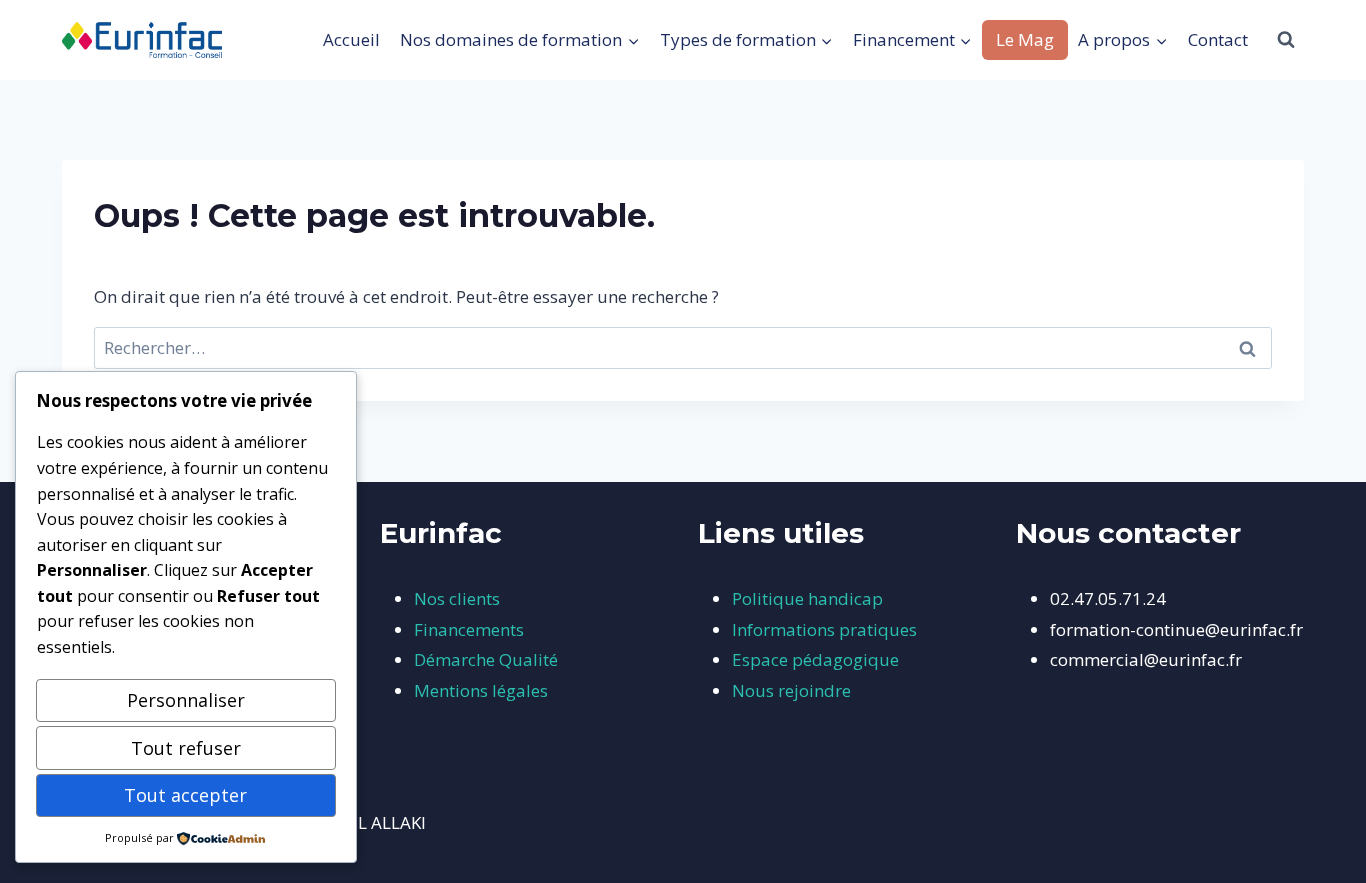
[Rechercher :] (683, 347)
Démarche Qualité (486, 659)
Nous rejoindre (791, 690)
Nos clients (457, 598)
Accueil (351, 39)
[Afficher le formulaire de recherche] (1286, 40)
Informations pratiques (824, 629)
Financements (469, 629)
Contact (1218, 39)
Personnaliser (186, 700)
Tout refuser (186, 748)
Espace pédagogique (815, 659)
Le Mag (1025, 39)
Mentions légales (481, 690)
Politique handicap (807, 598)
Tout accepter (185, 795)
